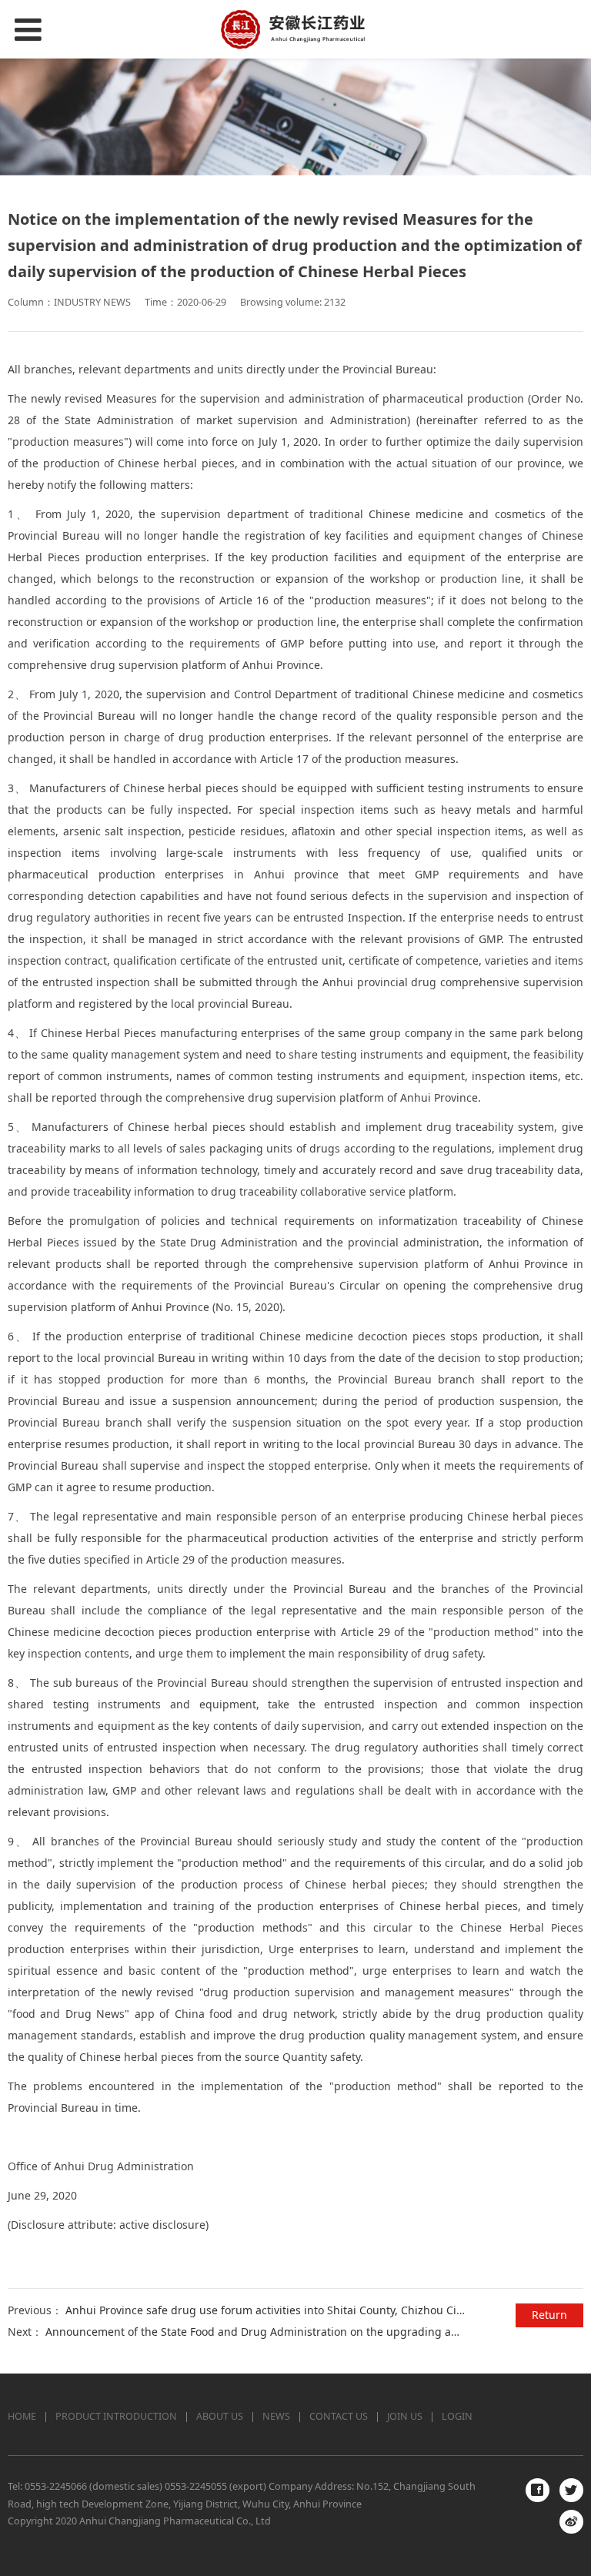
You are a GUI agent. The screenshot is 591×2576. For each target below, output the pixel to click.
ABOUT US (220, 2416)
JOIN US (405, 2416)
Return (549, 2315)
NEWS (276, 2416)
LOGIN (457, 2416)
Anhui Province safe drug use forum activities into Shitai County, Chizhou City (265, 2310)
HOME (22, 2416)
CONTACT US (339, 2416)
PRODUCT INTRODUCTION (116, 2416)
